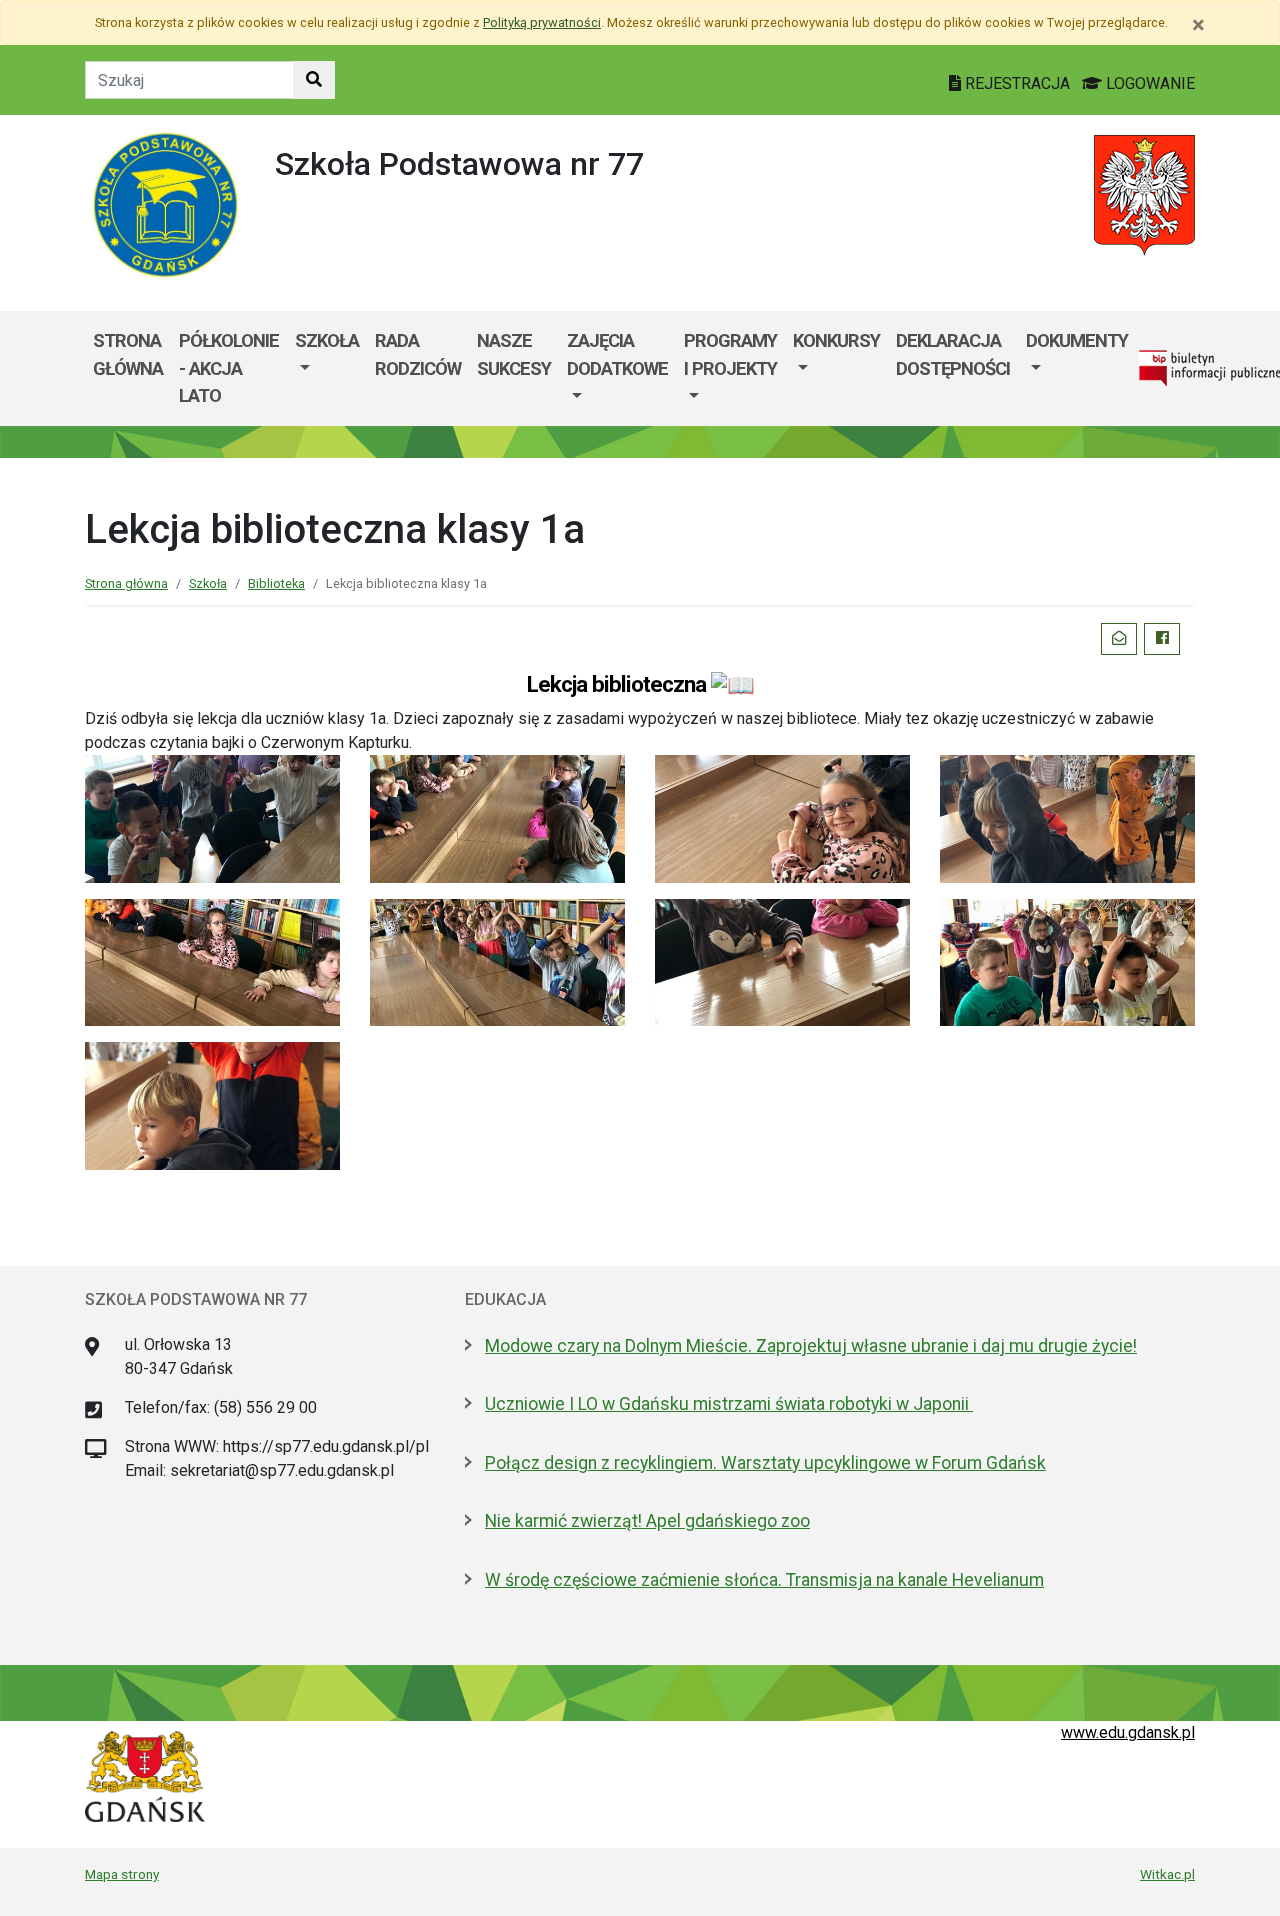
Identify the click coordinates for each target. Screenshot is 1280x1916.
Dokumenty (1077, 340)
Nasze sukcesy (514, 354)
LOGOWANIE (1148, 83)
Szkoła (327, 340)
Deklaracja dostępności (953, 354)
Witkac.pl (1167, 1874)
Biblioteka (276, 583)
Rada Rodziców (418, 354)
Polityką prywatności (542, 22)
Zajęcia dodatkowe (617, 354)
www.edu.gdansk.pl (1128, 1732)
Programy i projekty (730, 354)
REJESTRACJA (1017, 83)
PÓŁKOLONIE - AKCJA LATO (229, 368)
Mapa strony (122, 1874)
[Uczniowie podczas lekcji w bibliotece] (212, 817)
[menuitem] (327, 368)
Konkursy (836, 340)
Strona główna (128, 354)
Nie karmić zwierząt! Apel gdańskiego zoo (647, 1521)
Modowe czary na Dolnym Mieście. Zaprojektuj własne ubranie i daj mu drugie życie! (811, 1346)
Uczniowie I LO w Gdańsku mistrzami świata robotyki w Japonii (729, 1404)
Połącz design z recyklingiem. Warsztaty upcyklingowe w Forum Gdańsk (765, 1463)
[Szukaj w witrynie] (314, 80)
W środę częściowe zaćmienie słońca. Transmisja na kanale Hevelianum (764, 1580)
